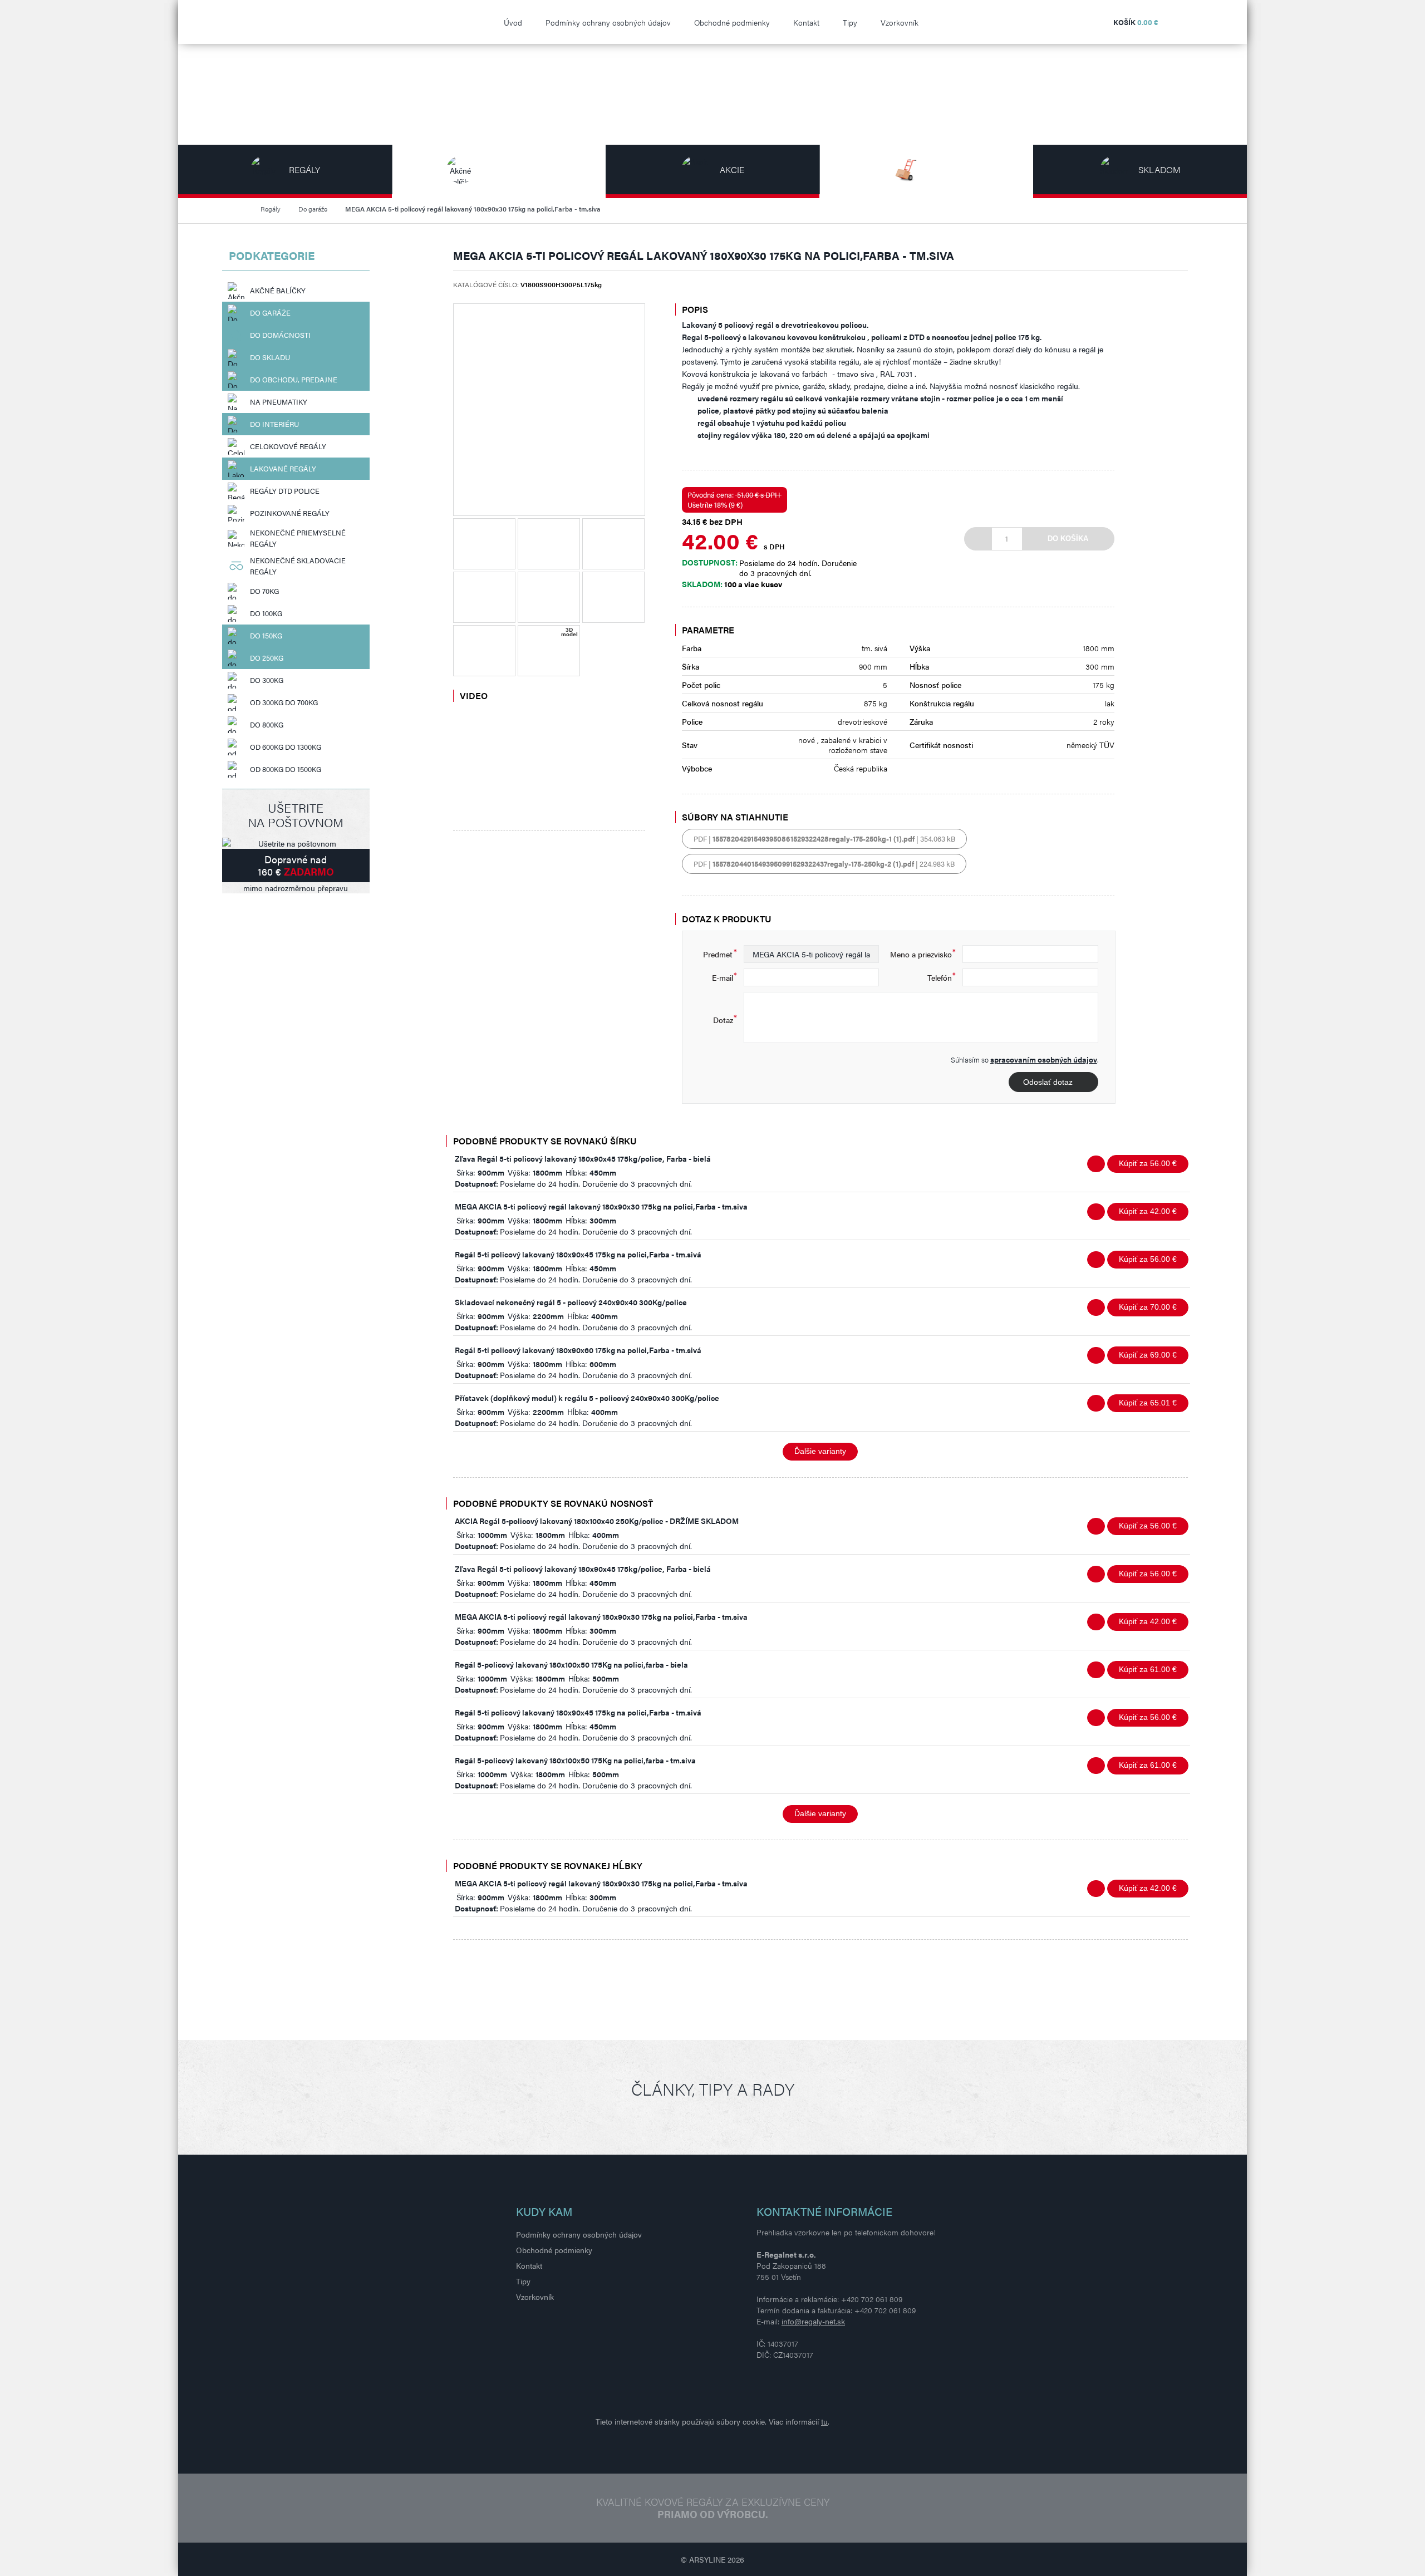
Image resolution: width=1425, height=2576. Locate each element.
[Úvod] (242, 209)
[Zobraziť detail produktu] (1096, 1164)
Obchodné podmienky (732, 22)
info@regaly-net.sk (813, 2321)
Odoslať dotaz (1048, 1082)
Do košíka (1068, 539)
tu (824, 2421)
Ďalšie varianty (820, 1451)
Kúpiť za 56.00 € (1148, 1163)
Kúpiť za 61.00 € (1148, 1669)
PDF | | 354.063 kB (824, 839)
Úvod (513, 22)
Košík (1136, 22)
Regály (271, 209)
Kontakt (806, 22)
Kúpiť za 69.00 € (1148, 1355)
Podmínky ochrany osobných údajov (608, 22)
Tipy (850, 22)
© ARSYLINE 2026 (712, 2559)
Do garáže (313, 209)
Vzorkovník (900, 22)
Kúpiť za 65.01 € (1148, 1403)
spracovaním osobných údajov (1044, 1059)
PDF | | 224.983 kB (824, 864)
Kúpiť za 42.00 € (1148, 1211)
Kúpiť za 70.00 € (1148, 1307)
